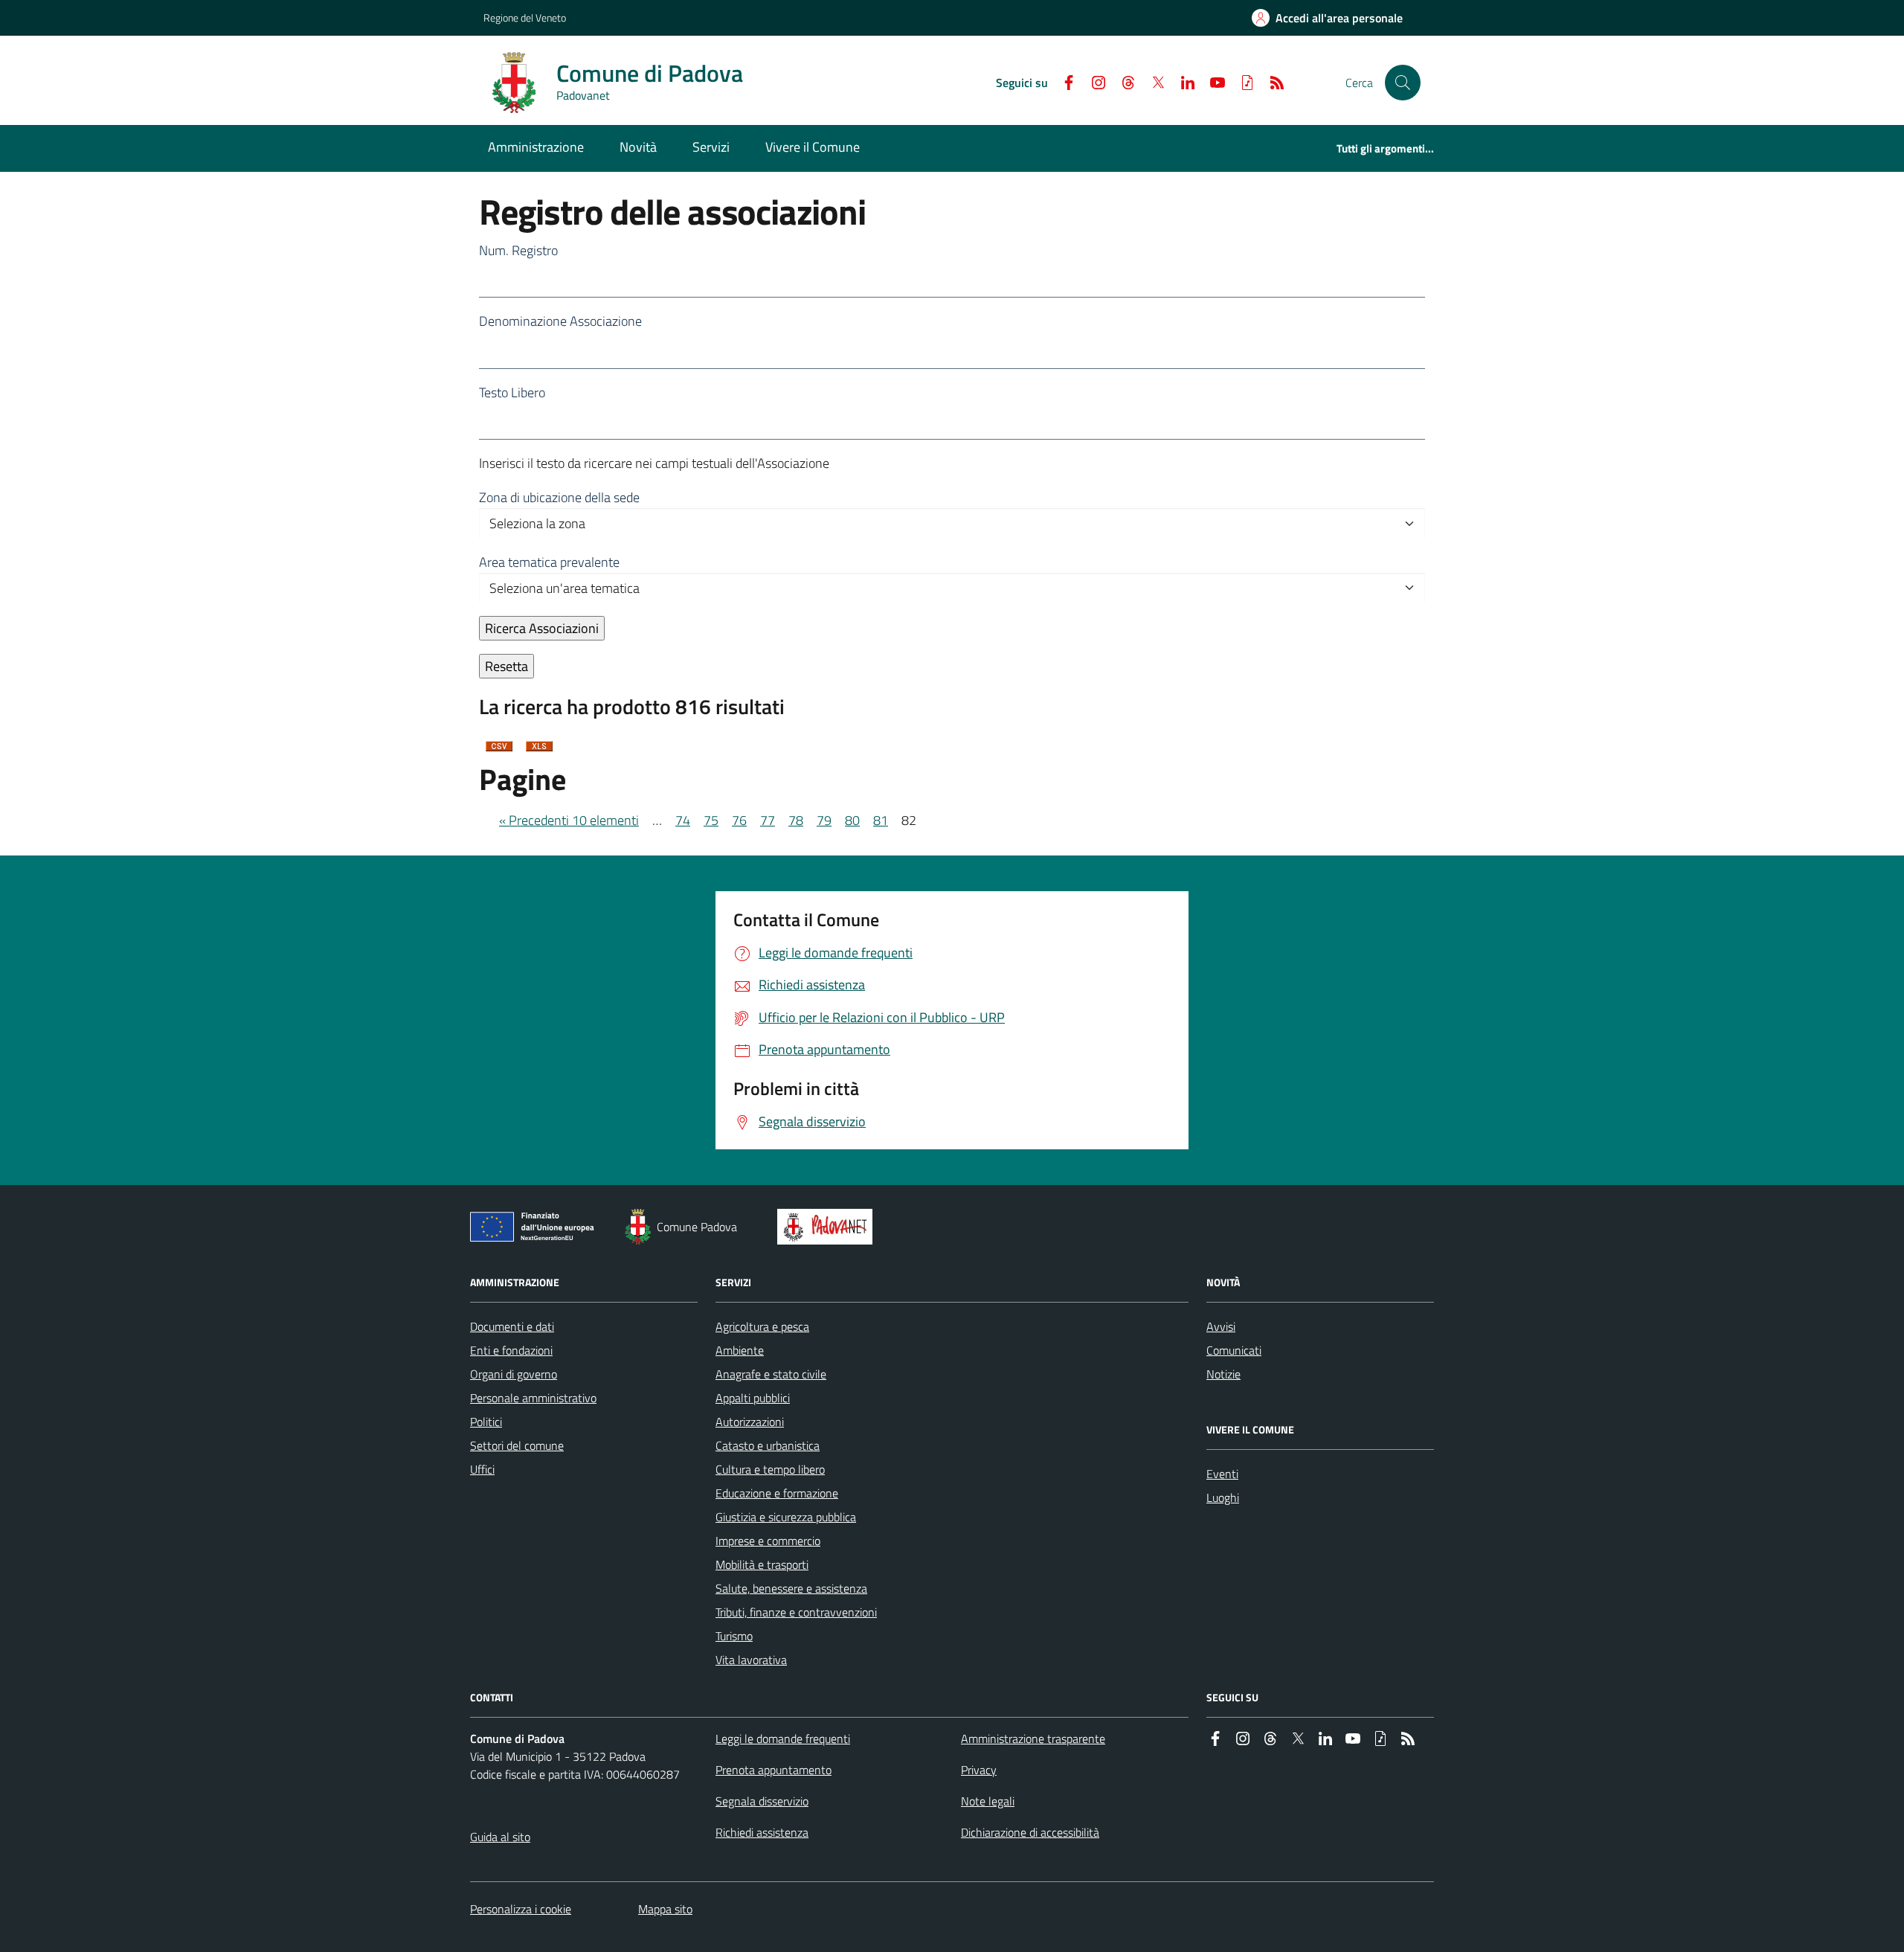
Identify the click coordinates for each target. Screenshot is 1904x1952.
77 (768, 820)
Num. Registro (518, 250)
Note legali (988, 1801)
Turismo (734, 1636)
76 (739, 820)
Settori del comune (517, 1445)
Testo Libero (512, 392)
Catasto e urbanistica (768, 1445)
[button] (1403, 83)
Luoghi (1223, 1497)
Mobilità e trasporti (762, 1564)
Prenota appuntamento (773, 1770)
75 (711, 820)
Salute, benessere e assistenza (791, 1588)
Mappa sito (665, 1909)
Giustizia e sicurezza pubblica (786, 1517)
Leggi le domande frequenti (783, 1738)
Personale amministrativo (533, 1398)
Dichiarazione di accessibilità (1030, 1832)
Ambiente (740, 1350)
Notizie (1223, 1374)
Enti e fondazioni (511, 1350)
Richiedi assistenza (762, 1832)
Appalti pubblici (753, 1398)
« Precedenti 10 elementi (569, 820)
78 (796, 820)
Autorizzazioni (750, 1422)
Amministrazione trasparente (1033, 1738)
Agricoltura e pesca (762, 1326)
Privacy (979, 1770)
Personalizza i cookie (521, 1909)
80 (852, 820)
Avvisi (1221, 1326)
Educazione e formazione (777, 1493)
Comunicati (1234, 1350)
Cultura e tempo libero (770, 1469)
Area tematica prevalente (549, 562)
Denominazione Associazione (560, 321)
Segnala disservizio (762, 1801)
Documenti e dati (512, 1326)
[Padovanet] (828, 1227)
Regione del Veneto (525, 17)
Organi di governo (514, 1374)
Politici (486, 1422)
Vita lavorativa (751, 1660)
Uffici (482, 1469)
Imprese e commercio (768, 1541)
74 (683, 820)
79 (824, 820)
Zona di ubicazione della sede (559, 497)
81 (881, 820)
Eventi (1222, 1474)
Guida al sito (500, 1837)
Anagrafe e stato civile (771, 1374)
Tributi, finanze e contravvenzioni (796, 1612)
